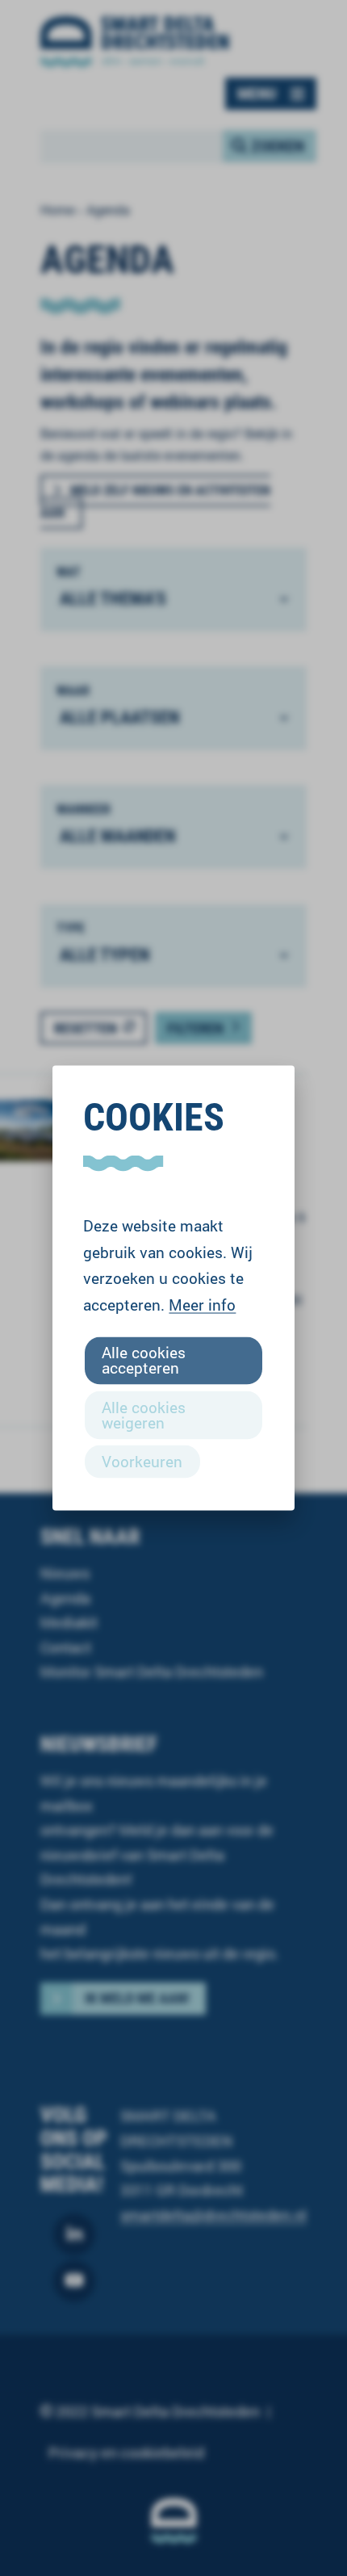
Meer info (202, 1304)
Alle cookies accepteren (144, 1360)
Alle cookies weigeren (144, 1414)
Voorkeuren (142, 1460)
